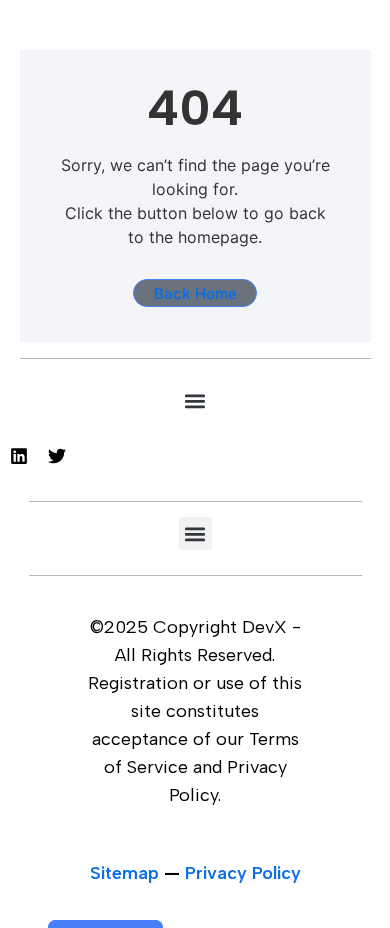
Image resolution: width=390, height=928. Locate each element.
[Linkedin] (19, 456)
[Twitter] (57, 456)
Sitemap (124, 873)
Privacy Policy (243, 873)
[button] (195, 400)
